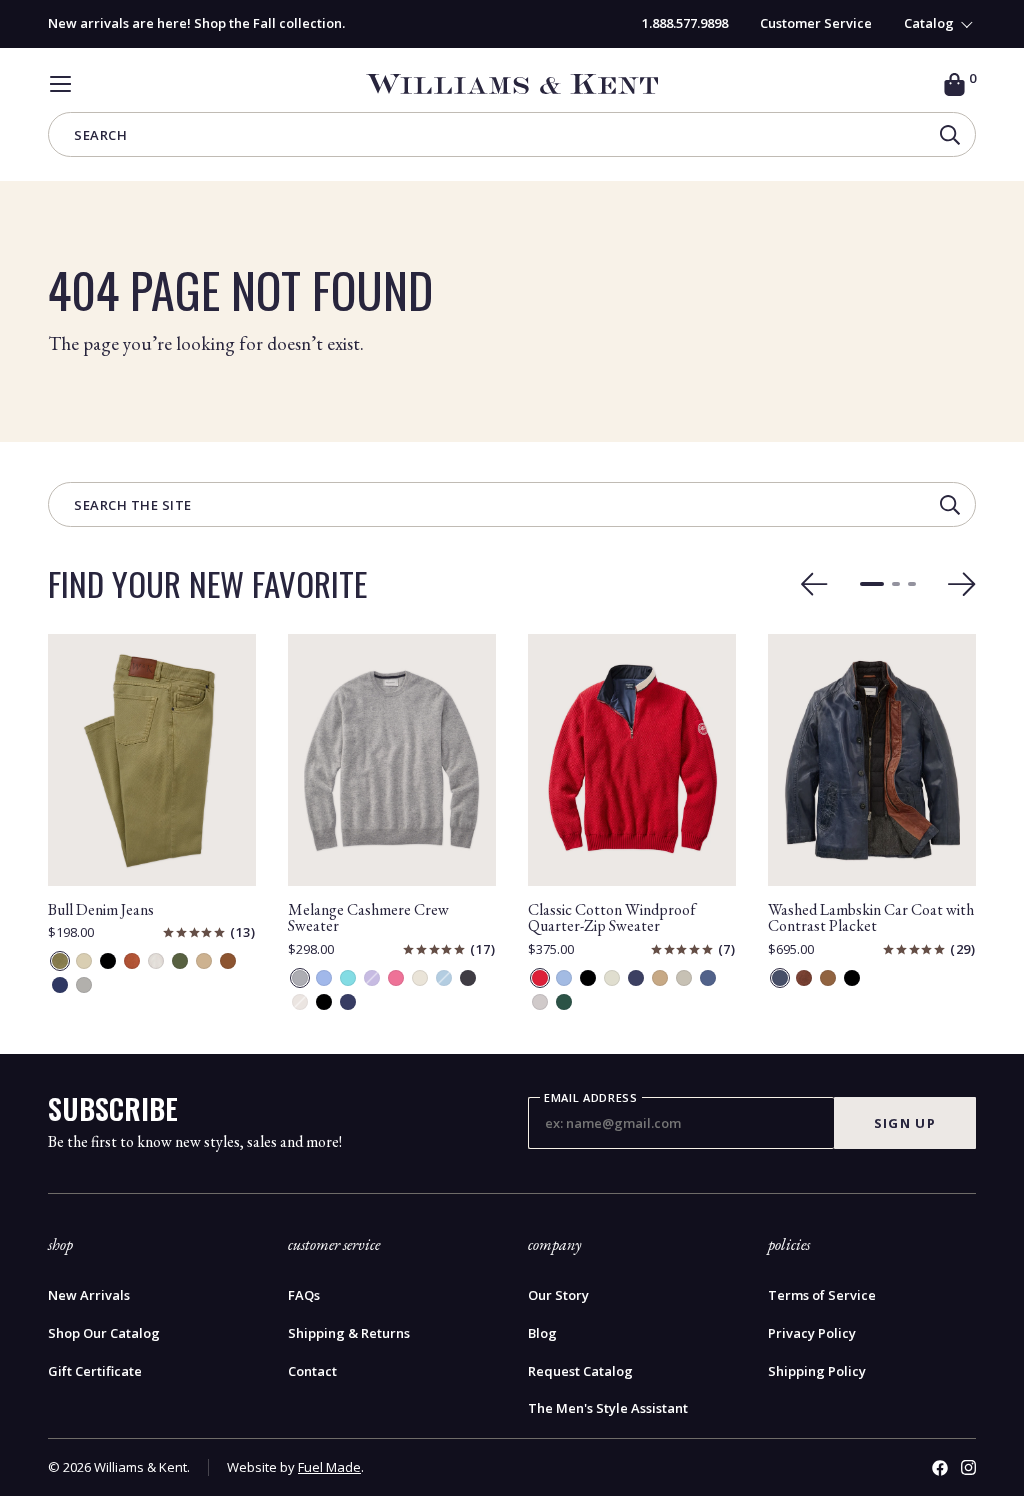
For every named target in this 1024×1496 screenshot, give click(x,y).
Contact (312, 1371)
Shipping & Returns (349, 1333)
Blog (542, 1333)
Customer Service (816, 23)
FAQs (304, 1295)
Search (100, 136)
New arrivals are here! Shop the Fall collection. (196, 23)
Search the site (133, 506)
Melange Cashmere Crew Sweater (368, 918)
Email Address (591, 1098)
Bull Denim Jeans (101, 909)
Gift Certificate (95, 1371)
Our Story (558, 1295)
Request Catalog (580, 1371)
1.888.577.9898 (685, 23)
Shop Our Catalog (104, 1333)
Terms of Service (822, 1295)
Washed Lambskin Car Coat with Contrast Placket (871, 918)
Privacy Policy (812, 1333)
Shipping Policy (817, 1371)
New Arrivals (89, 1295)
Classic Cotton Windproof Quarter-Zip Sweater (612, 918)
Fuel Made (329, 1467)
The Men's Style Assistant (608, 1408)
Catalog (929, 23)
